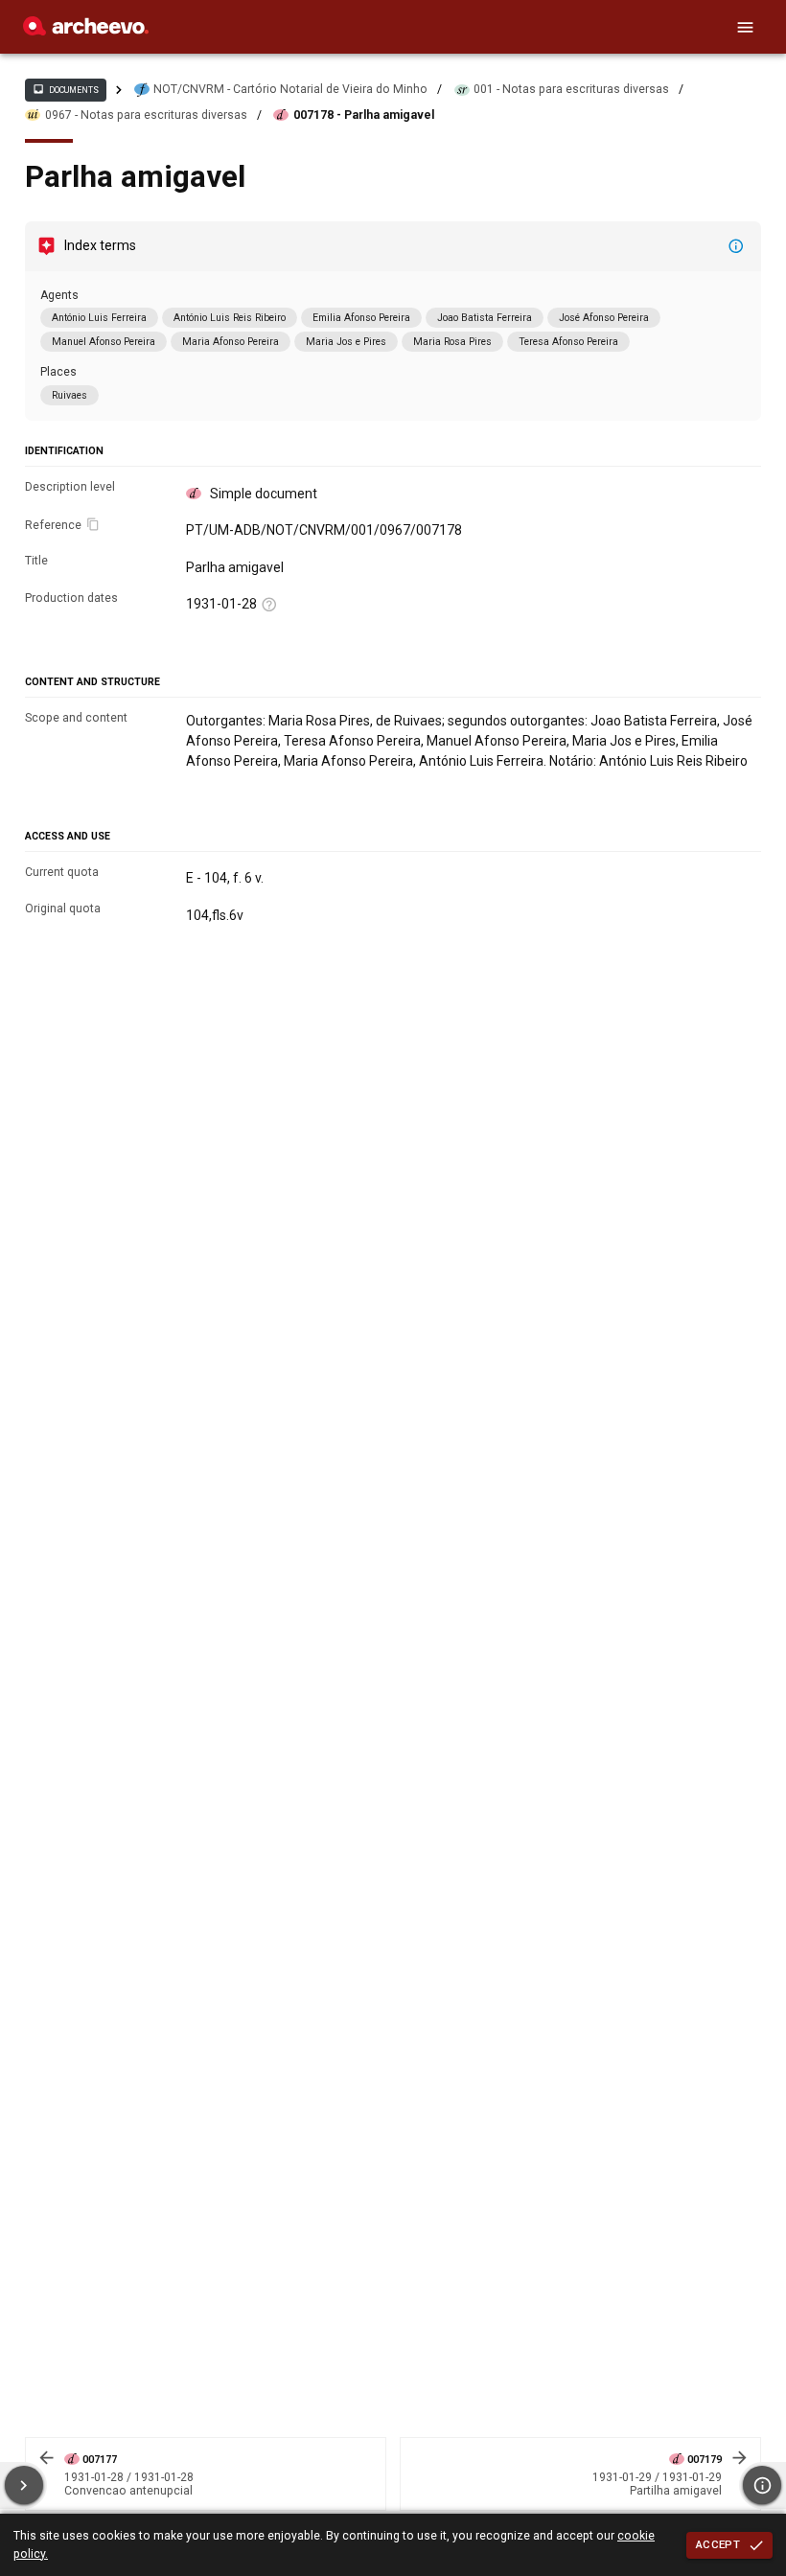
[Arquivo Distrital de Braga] (86, 31)
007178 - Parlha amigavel (364, 115)
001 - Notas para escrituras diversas (571, 89)
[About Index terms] (736, 246)
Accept (718, 2544)
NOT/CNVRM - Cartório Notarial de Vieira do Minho (290, 89)
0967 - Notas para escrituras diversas (146, 115)
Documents (65, 89)
